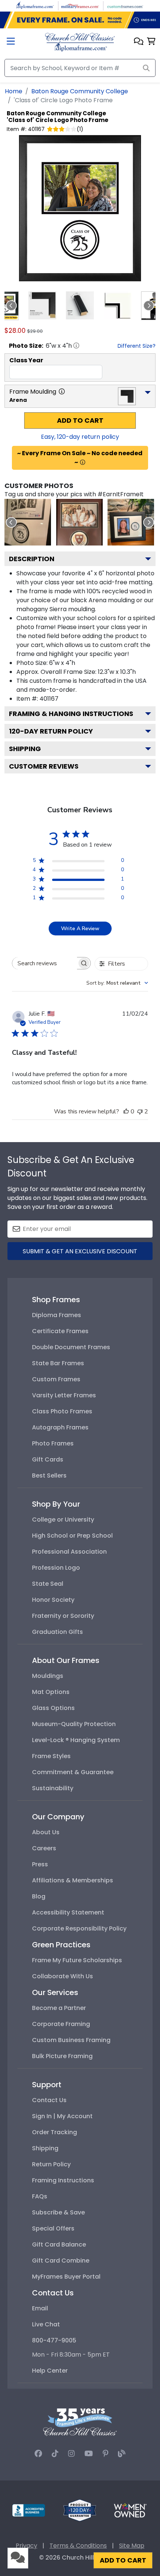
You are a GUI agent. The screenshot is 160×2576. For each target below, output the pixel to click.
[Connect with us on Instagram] (71, 2454)
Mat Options (51, 1692)
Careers (44, 1848)
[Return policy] (80, 2510)
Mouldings (48, 1676)
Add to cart (80, 421)
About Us (46, 1832)
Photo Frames (53, 1443)
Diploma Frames (57, 1315)
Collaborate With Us (63, 1976)
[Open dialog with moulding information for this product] (62, 391)
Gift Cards (48, 1459)
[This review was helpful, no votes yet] (126, 1112)
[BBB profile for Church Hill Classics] (29, 2510)
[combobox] (117, 983)
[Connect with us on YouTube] (89, 2454)
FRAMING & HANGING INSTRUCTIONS (71, 714)
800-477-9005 (54, 2340)
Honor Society (53, 1600)
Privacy (26, 2546)
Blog (39, 1896)
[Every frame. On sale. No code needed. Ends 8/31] (80, 20)
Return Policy (51, 2164)
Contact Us (49, 2100)
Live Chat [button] (46, 2324)
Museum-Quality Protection (74, 1724)
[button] (139, 42)
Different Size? (137, 346)
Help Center (50, 2371)
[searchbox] (45, 963)
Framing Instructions (63, 2180)
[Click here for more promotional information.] (83, 462)
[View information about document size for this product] (76, 346)
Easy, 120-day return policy (80, 437)
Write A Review (80, 929)
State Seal (48, 1584)
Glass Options (53, 1708)
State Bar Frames (58, 1363)
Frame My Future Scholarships (77, 1960)
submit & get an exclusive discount (80, 1251)
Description (32, 559)
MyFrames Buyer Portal (66, 2277)
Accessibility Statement (68, 1912)
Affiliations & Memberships (73, 1880)
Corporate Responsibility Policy (79, 1928)
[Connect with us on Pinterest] (105, 2454)
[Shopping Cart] (151, 42)
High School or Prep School (72, 1536)
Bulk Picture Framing (62, 2056)
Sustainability (53, 1788)
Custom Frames (56, 1379)
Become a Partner (59, 2008)
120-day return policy (51, 731)
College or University (63, 1520)
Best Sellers (49, 1475)
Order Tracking (55, 2132)
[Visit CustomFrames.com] (125, 5)
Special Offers (53, 2228)
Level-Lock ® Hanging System (76, 1740)
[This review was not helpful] (140, 1112)
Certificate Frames (60, 1331)
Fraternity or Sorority (63, 1616)
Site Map (132, 2546)
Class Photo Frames (62, 1411)
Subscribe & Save (58, 2212)
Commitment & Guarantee (73, 1772)
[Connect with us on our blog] (122, 2454)
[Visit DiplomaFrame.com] (35, 5)
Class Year (26, 360)
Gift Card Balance (59, 2244)
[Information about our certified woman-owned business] (130, 2510)
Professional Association (69, 1552)
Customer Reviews (44, 766)
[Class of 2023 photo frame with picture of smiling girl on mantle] (131, 522)
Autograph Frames (60, 1427)
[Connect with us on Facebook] (38, 2454)
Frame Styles (51, 1756)
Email (40, 2308)
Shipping (25, 749)
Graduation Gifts (57, 1632)
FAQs (40, 2196)
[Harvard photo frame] (79, 522)
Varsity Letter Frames (64, 1395)
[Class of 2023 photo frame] (28, 522)
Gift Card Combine (61, 2261)
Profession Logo (56, 1568)
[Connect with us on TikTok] (55, 2454)
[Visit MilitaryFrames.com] (80, 5)
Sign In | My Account (62, 2116)
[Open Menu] (11, 42)
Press (40, 1864)
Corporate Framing (61, 2024)
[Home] (80, 42)
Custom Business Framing (71, 2040)
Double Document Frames (71, 1347)
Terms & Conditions (78, 2546)
